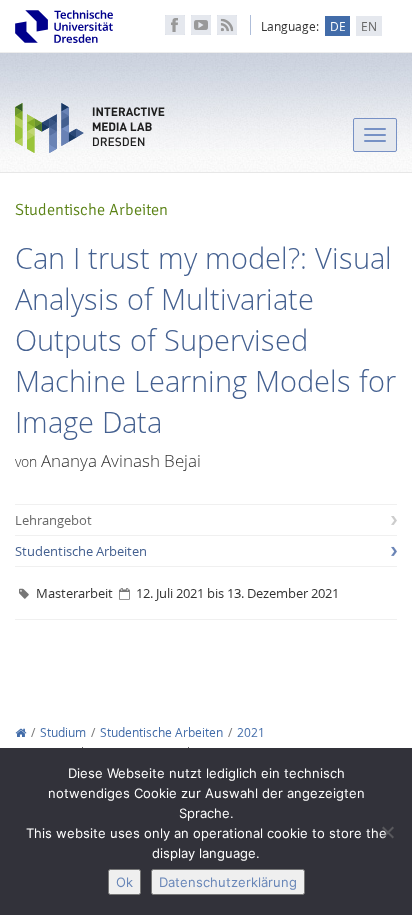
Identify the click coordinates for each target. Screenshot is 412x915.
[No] (387, 832)
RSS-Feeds (227, 25)
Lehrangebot (53, 520)
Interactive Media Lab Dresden (90, 132)
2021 (251, 732)
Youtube (201, 25)
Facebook (175, 25)
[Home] (20, 732)
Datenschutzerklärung (228, 882)
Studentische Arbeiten (81, 551)
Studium (63, 732)
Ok (124, 882)
